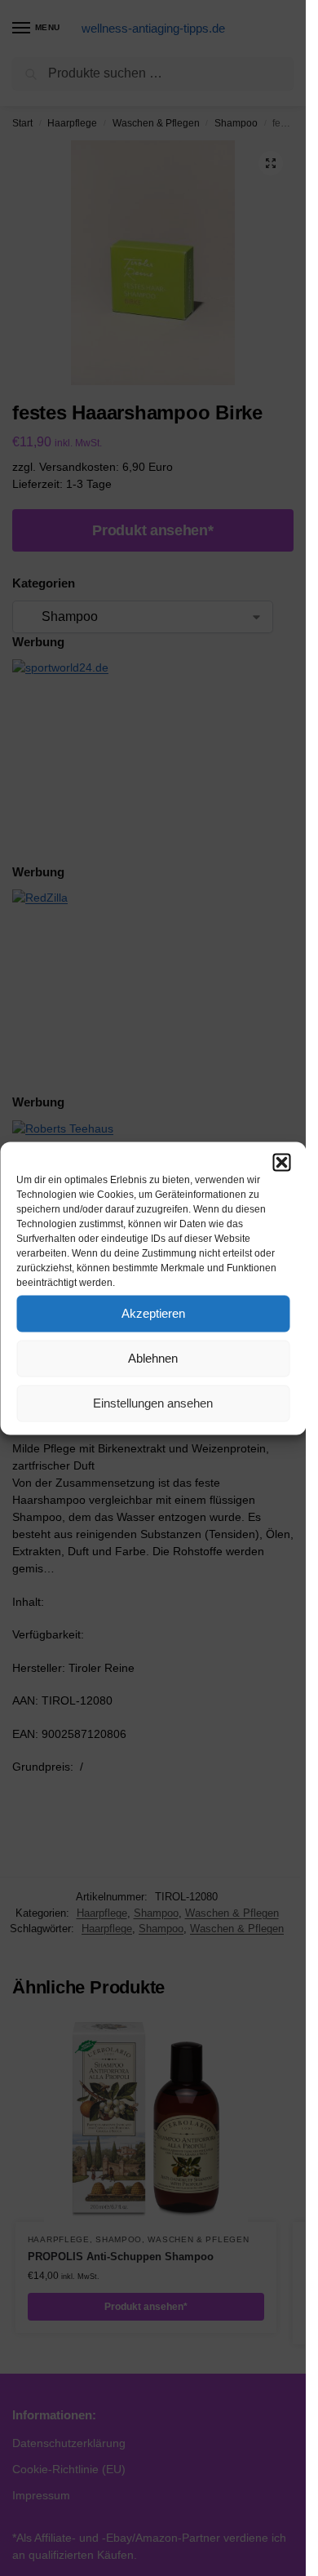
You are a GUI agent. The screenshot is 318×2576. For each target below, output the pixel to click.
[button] (281, 1162)
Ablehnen (153, 1358)
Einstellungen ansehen (153, 1403)
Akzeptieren (153, 1313)
